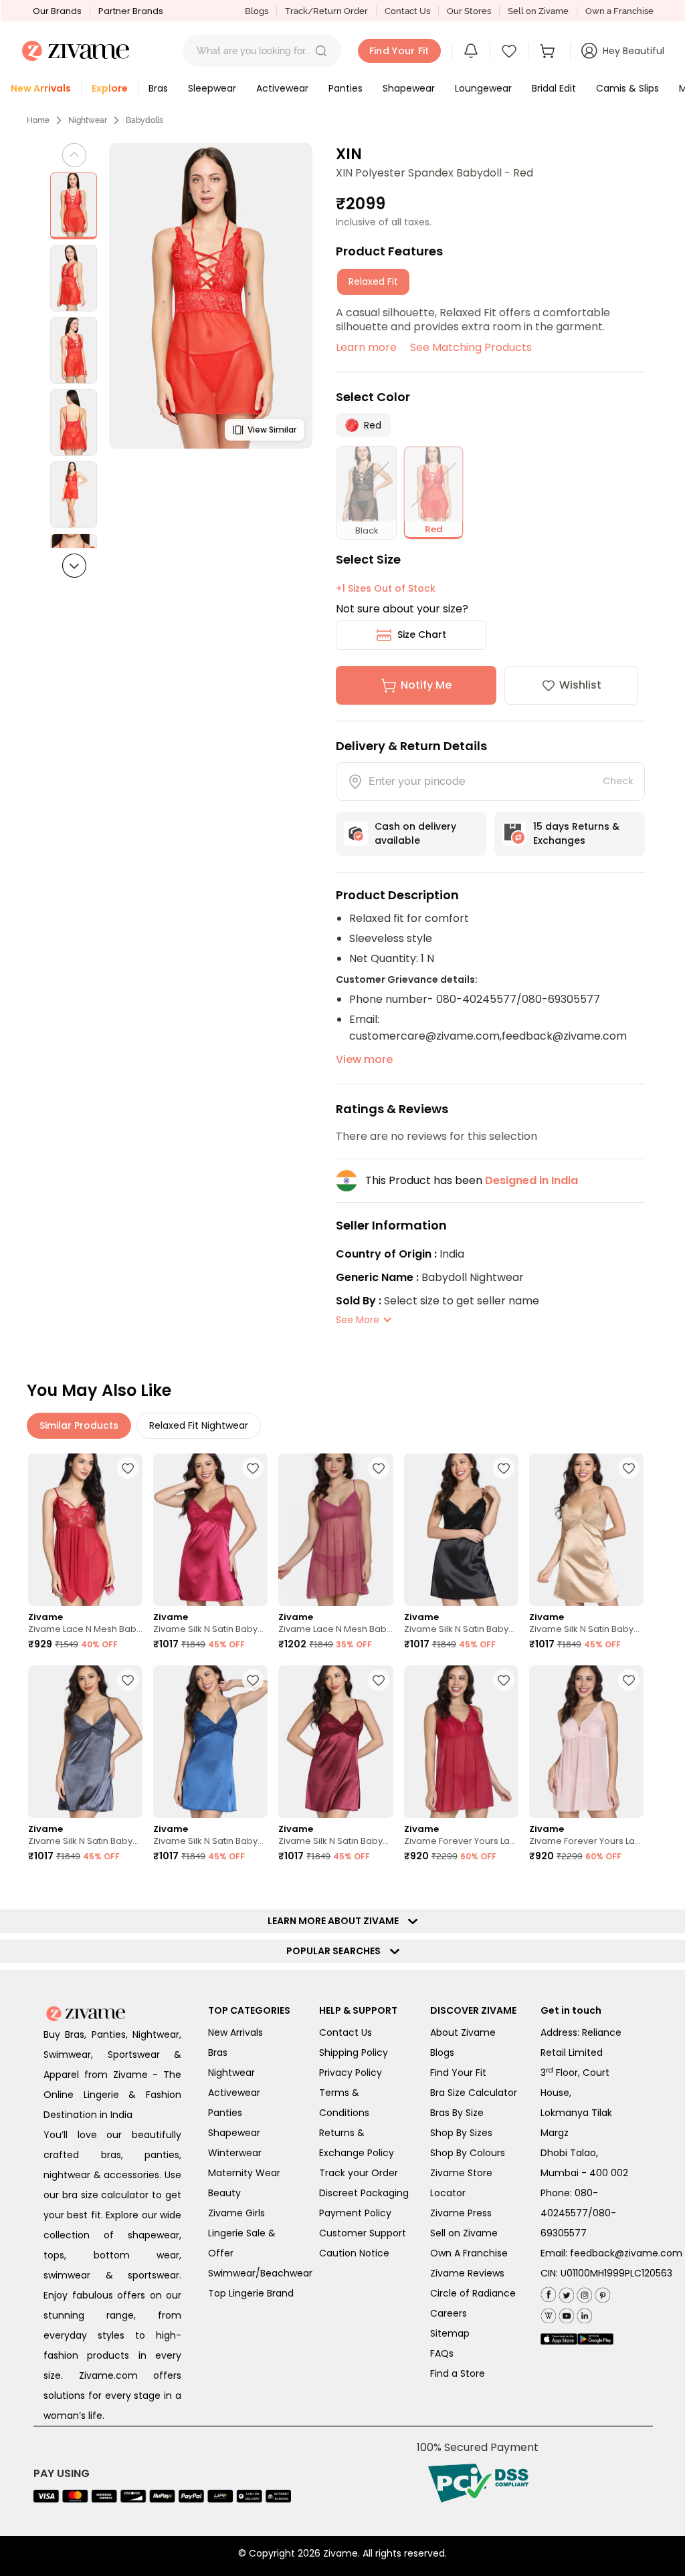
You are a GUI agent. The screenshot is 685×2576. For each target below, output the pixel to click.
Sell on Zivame (538, 11)
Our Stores (469, 11)
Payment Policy (355, 2213)
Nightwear (88, 120)
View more (364, 1059)
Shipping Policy (354, 2053)
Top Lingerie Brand (251, 2293)
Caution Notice (354, 2253)
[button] (321, 51)
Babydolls (144, 120)
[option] (74, 206)
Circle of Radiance (473, 2293)
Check (618, 781)
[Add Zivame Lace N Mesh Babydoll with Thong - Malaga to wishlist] (379, 1468)
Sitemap (450, 2333)
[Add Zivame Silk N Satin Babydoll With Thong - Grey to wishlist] (128, 1680)
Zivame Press (461, 2213)
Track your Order (359, 2173)
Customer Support (363, 2233)
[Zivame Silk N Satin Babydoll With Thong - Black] (461, 1530)
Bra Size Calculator (474, 2093)
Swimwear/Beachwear (260, 2273)
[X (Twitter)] (565, 2292)
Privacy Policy (351, 2073)
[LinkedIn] (583, 2313)
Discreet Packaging (364, 2193)
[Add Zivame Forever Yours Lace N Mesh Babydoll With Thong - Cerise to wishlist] (504, 1680)
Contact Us (407, 11)
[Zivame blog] (548, 2313)
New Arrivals (235, 2032)
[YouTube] (565, 2313)
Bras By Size (457, 2113)
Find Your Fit (458, 2073)
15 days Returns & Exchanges (576, 833)
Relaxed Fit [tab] (373, 281)
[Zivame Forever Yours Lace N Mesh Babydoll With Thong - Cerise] (461, 1742)
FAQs (442, 2353)
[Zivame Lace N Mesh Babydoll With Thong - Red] (85, 1530)
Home (38, 120)
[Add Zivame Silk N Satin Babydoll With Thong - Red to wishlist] (253, 1468)
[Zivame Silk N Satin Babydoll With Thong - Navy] (210, 1742)
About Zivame (463, 2032)
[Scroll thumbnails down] (74, 566)
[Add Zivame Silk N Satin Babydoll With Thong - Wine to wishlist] (379, 1680)
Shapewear (234, 2133)
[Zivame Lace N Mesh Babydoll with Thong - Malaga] (335, 1530)
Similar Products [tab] (79, 1425)
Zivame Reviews (467, 2273)
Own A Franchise (469, 2253)
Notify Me (426, 685)
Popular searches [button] (336, 1951)
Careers (449, 2313)
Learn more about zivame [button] (336, 1921)
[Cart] (549, 51)
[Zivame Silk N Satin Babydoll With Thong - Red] (210, 1530)
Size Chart (422, 634)
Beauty (224, 2193)
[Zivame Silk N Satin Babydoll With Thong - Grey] (85, 1742)
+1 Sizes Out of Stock (386, 588)
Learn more (366, 347)
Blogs (257, 11)
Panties (225, 2113)
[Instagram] (583, 2292)
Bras (218, 2053)
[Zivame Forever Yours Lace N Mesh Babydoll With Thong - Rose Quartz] (586, 1742)
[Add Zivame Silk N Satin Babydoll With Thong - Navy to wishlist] (253, 1680)
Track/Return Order (326, 11)
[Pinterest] (601, 2292)
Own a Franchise (619, 11)
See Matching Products (471, 347)
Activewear (234, 2093)
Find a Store (458, 2373)
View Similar (272, 430)
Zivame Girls (236, 2213)
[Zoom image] (211, 296)
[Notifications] (471, 51)
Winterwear (235, 2153)
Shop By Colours (468, 2153)
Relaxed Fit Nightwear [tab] (199, 1425)
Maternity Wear (244, 2173)
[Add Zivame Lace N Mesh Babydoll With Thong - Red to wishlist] (128, 1468)
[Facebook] (548, 2293)
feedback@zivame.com (626, 2253)
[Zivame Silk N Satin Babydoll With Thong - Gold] (586, 1530)
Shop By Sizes (461, 2133)
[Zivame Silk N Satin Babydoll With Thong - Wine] (335, 1742)
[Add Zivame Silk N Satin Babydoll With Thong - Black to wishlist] (504, 1468)
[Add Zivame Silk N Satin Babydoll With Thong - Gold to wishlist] (629, 1468)
